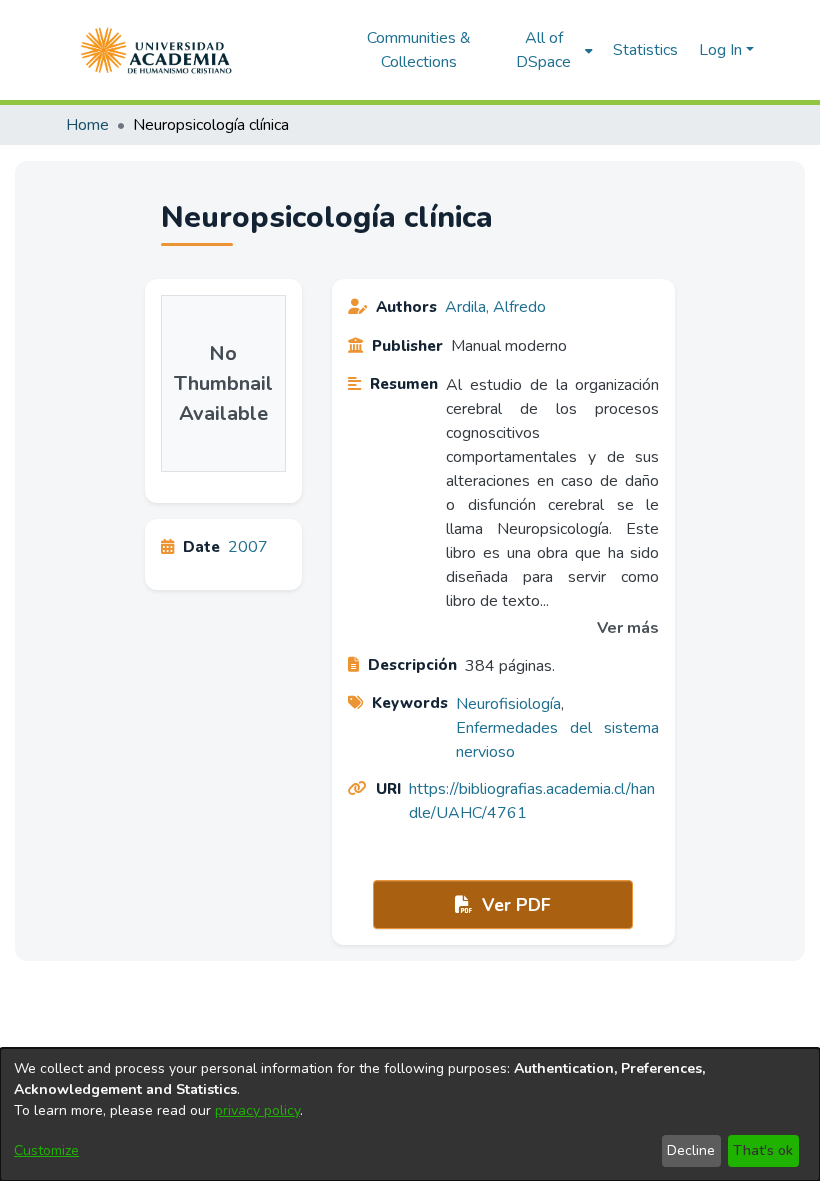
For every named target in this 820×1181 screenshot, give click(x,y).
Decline (691, 1150)
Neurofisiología (508, 704)
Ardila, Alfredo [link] (495, 307)
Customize (46, 1150)
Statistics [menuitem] (645, 50)
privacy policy (257, 1110)
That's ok (763, 1150)
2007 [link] (248, 547)
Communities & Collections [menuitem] (419, 50)
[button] (156, 50)
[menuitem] (549, 50)
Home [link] (87, 125)
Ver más (628, 628)
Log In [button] (722, 50)
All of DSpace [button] (543, 50)
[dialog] (410, 1114)
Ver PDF (514, 905)
